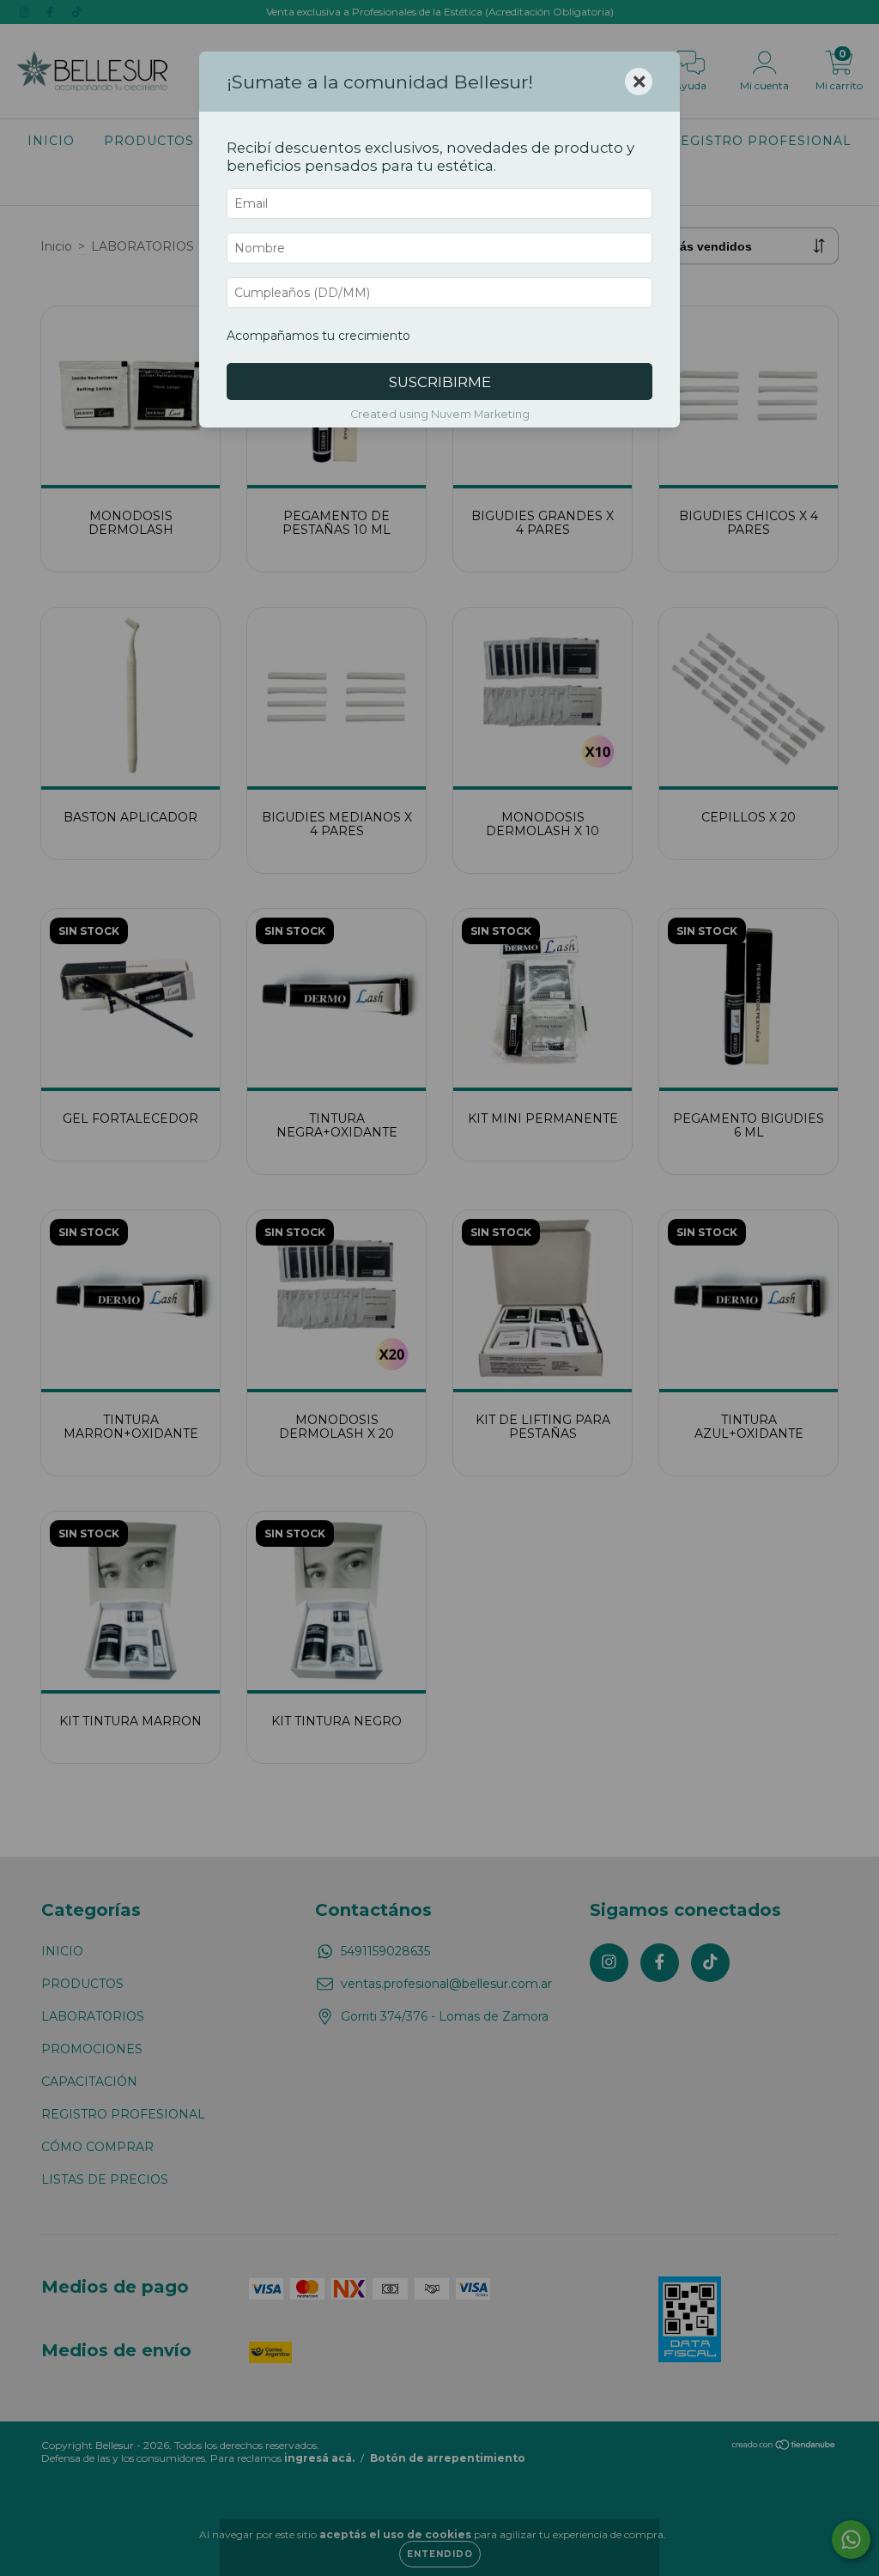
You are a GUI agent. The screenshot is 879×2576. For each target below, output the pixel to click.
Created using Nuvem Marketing (440, 414)
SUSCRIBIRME (440, 382)
